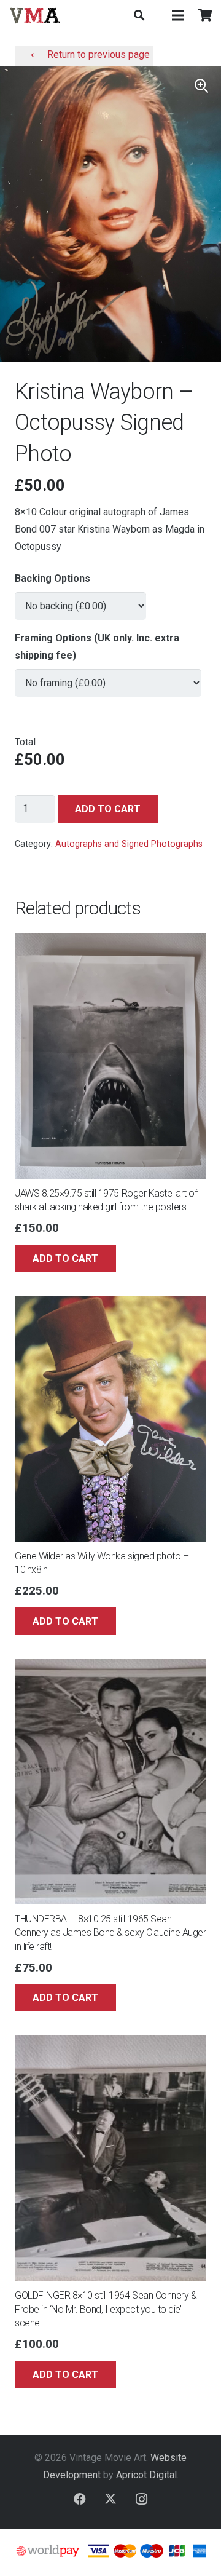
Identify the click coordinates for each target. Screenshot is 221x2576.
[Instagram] (141, 2499)
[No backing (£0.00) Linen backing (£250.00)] (80, 600)
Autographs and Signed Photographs (129, 844)
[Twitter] (110, 2499)
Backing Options (52, 578)
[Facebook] (80, 2499)
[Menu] (178, 15)
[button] (138, 15)
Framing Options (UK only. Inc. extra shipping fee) (97, 647)
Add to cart (108, 809)
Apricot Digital (146, 2475)
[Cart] (206, 15)
